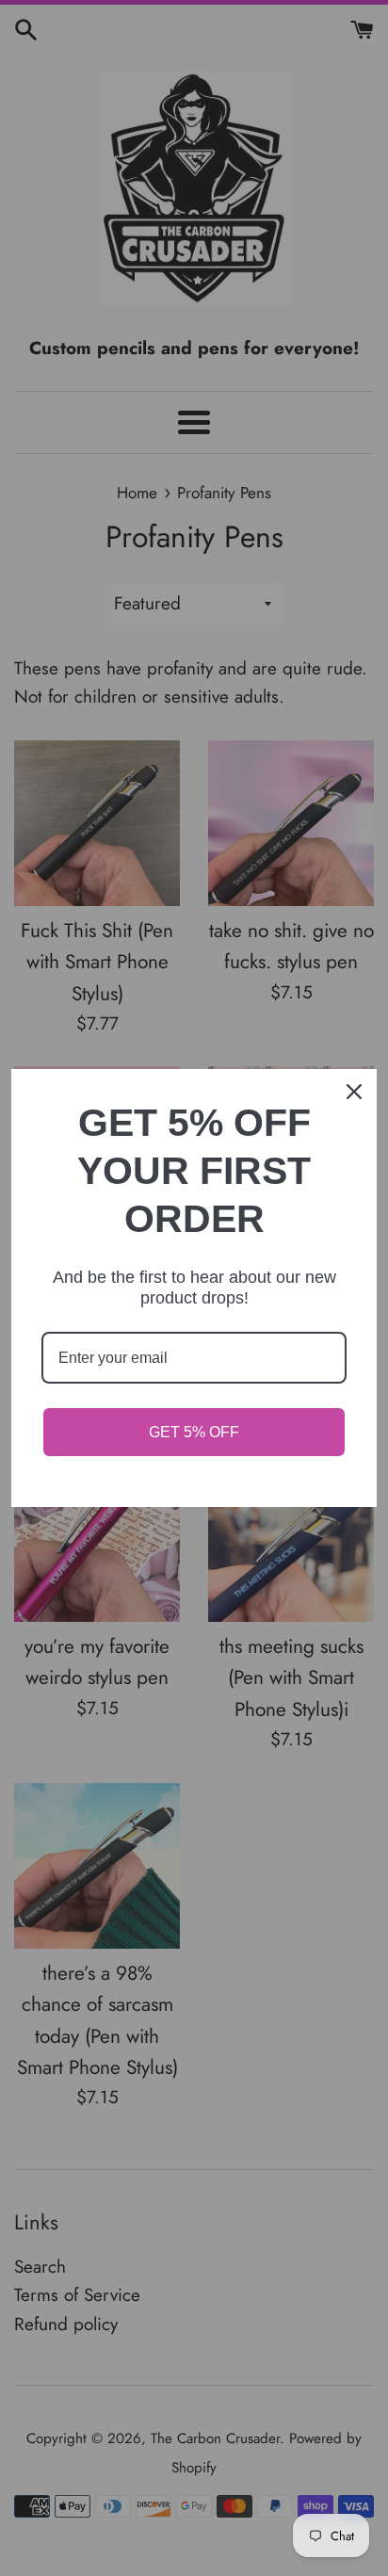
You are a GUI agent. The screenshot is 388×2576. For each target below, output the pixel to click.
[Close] (354, 1092)
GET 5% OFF (194, 1432)
